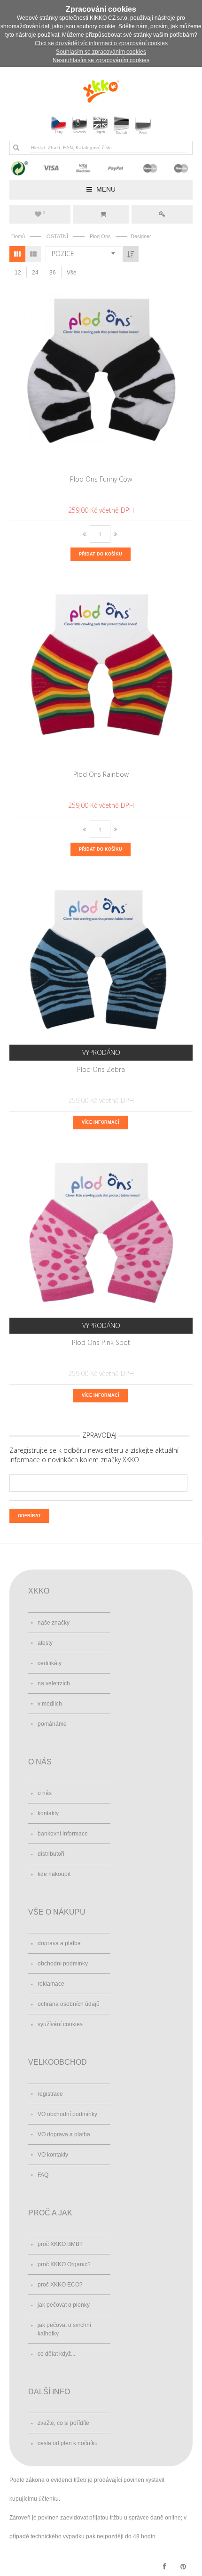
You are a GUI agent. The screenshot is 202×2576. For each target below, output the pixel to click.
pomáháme (52, 1724)
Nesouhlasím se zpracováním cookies (101, 60)
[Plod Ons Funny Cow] (101, 378)
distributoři (51, 1854)
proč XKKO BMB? (60, 2244)
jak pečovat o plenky (64, 2305)
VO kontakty (53, 2155)
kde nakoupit (54, 1874)
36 (53, 273)
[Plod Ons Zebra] (101, 969)
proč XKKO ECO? (60, 2285)
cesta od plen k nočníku (68, 2443)
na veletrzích (54, 1683)
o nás (45, 1793)
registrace (50, 2094)
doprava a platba (59, 1943)
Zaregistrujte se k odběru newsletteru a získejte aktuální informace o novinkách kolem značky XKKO (94, 1455)
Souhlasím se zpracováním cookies (101, 52)
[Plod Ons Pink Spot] (101, 1242)
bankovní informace (63, 1834)
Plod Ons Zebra (101, 1069)
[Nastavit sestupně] (131, 254)
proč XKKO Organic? (64, 2264)
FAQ (43, 2175)
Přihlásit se (162, 214)
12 (18, 273)
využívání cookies (60, 2024)
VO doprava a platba (64, 2134)
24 (35, 273)
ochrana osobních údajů (69, 2004)
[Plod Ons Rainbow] (101, 674)
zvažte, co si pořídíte (63, 2423)
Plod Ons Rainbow (101, 774)
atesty (45, 1643)
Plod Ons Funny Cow (101, 479)
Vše (72, 273)
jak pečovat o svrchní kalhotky (64, 2329)
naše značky (54, 1623)
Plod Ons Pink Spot (101, 1342)
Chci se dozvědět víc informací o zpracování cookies (101, 43)
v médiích (50, 1704)
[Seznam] (33, 254)
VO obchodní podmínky (67, 2114)
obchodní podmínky (63, 1964)
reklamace (51, 1984)
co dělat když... (56, 2354)
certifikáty (50, 1663)
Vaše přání (44, 213)
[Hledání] (16, 147)
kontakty (48, 1813)
